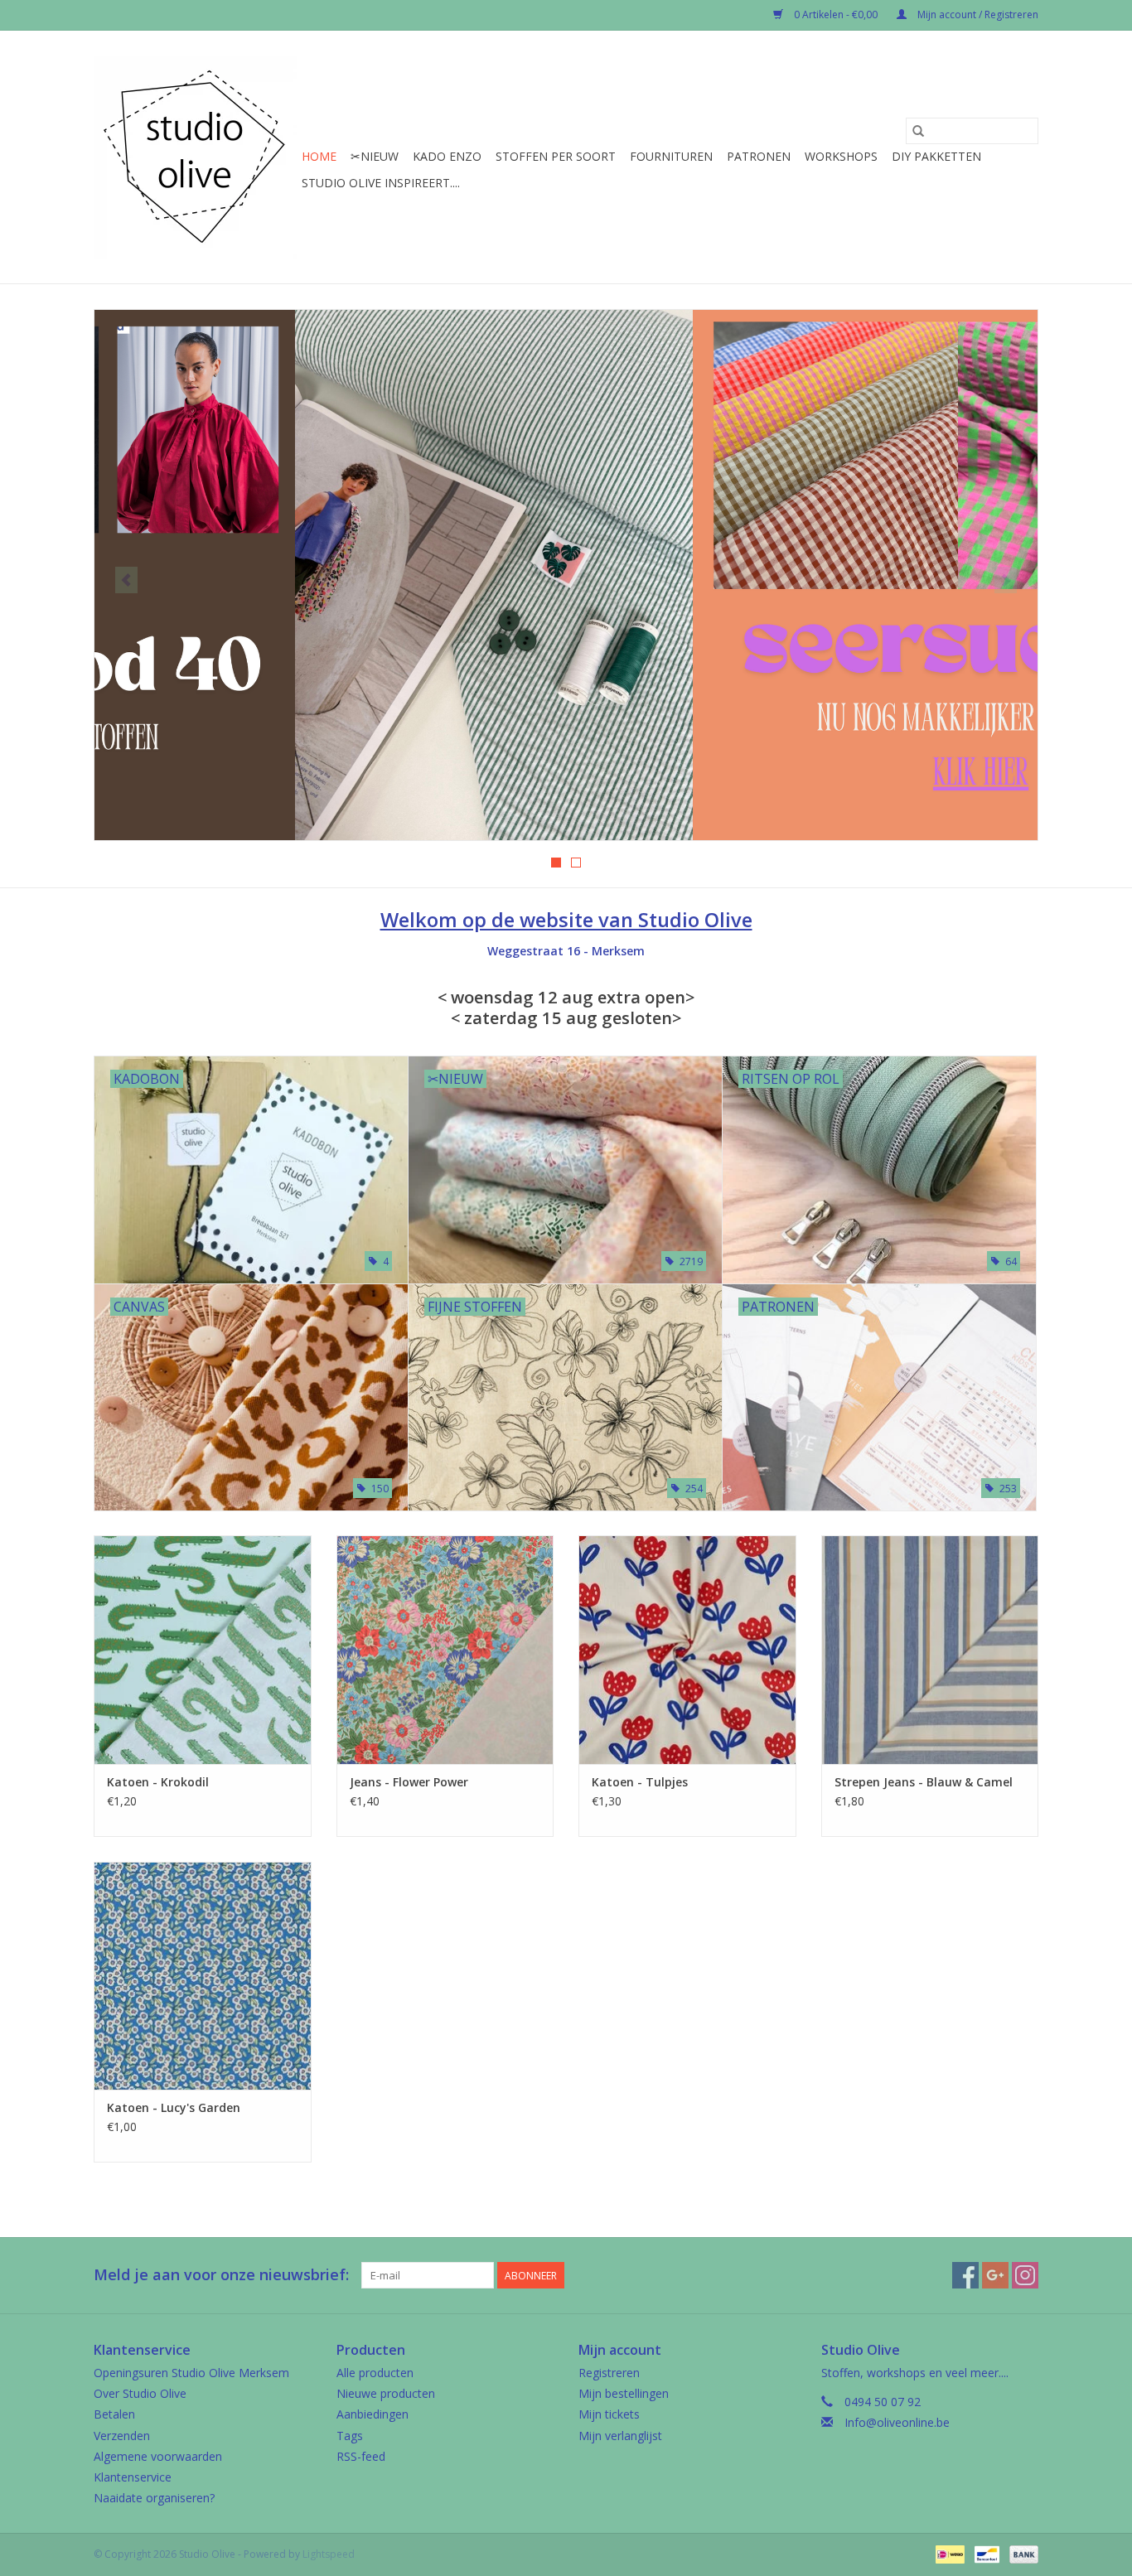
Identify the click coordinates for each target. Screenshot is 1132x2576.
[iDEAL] (948, 2553)
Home (319, 156)
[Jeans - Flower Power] (445, 1649)
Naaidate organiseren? (154, 2498)
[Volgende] (1006, 580)
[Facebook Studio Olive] (965, 2275)
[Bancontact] (985, 2553)
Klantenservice (133, 2477)
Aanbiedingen (372, 2414)
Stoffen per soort (556, 156)
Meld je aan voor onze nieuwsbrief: (221, 2275)
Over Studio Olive (140, 2393)
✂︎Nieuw (375, 156)
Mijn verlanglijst (620, 2436)
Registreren (609, 2373)
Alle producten (375, 2373)
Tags (350, 2436)
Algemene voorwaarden (158, 2456)
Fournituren (671, 156)
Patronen (759, 156)
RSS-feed (361, 2456)
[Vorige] (126, 580)
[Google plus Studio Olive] (995, 2275)
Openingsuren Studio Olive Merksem (191, 2373)
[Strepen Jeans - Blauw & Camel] (930, 1649)
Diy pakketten (936, 156)
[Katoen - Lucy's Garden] (203, 1976)
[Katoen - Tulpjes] (687, 1649)
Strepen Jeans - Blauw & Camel (924, 1782)
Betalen (114, 2414)
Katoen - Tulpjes (640, 1782)
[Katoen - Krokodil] (203, 1649)
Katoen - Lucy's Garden (174, 2107)
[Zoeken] (918, 131)
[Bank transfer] (1021, 2553)
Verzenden (122, 2436)
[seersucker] (566, 575)
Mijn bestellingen (624, 2393)
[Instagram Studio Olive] (1025, 2275)
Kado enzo (447, 156)
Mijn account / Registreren (977, 14)
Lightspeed (329, 2554)
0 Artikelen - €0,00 (836, 14)
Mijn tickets (609, 2414)
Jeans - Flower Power (409, 1782)
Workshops (841, 156)
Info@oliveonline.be (897, 2422)
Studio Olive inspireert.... (381, 183)
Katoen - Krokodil (158, 1782)
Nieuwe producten (386, 2393)
